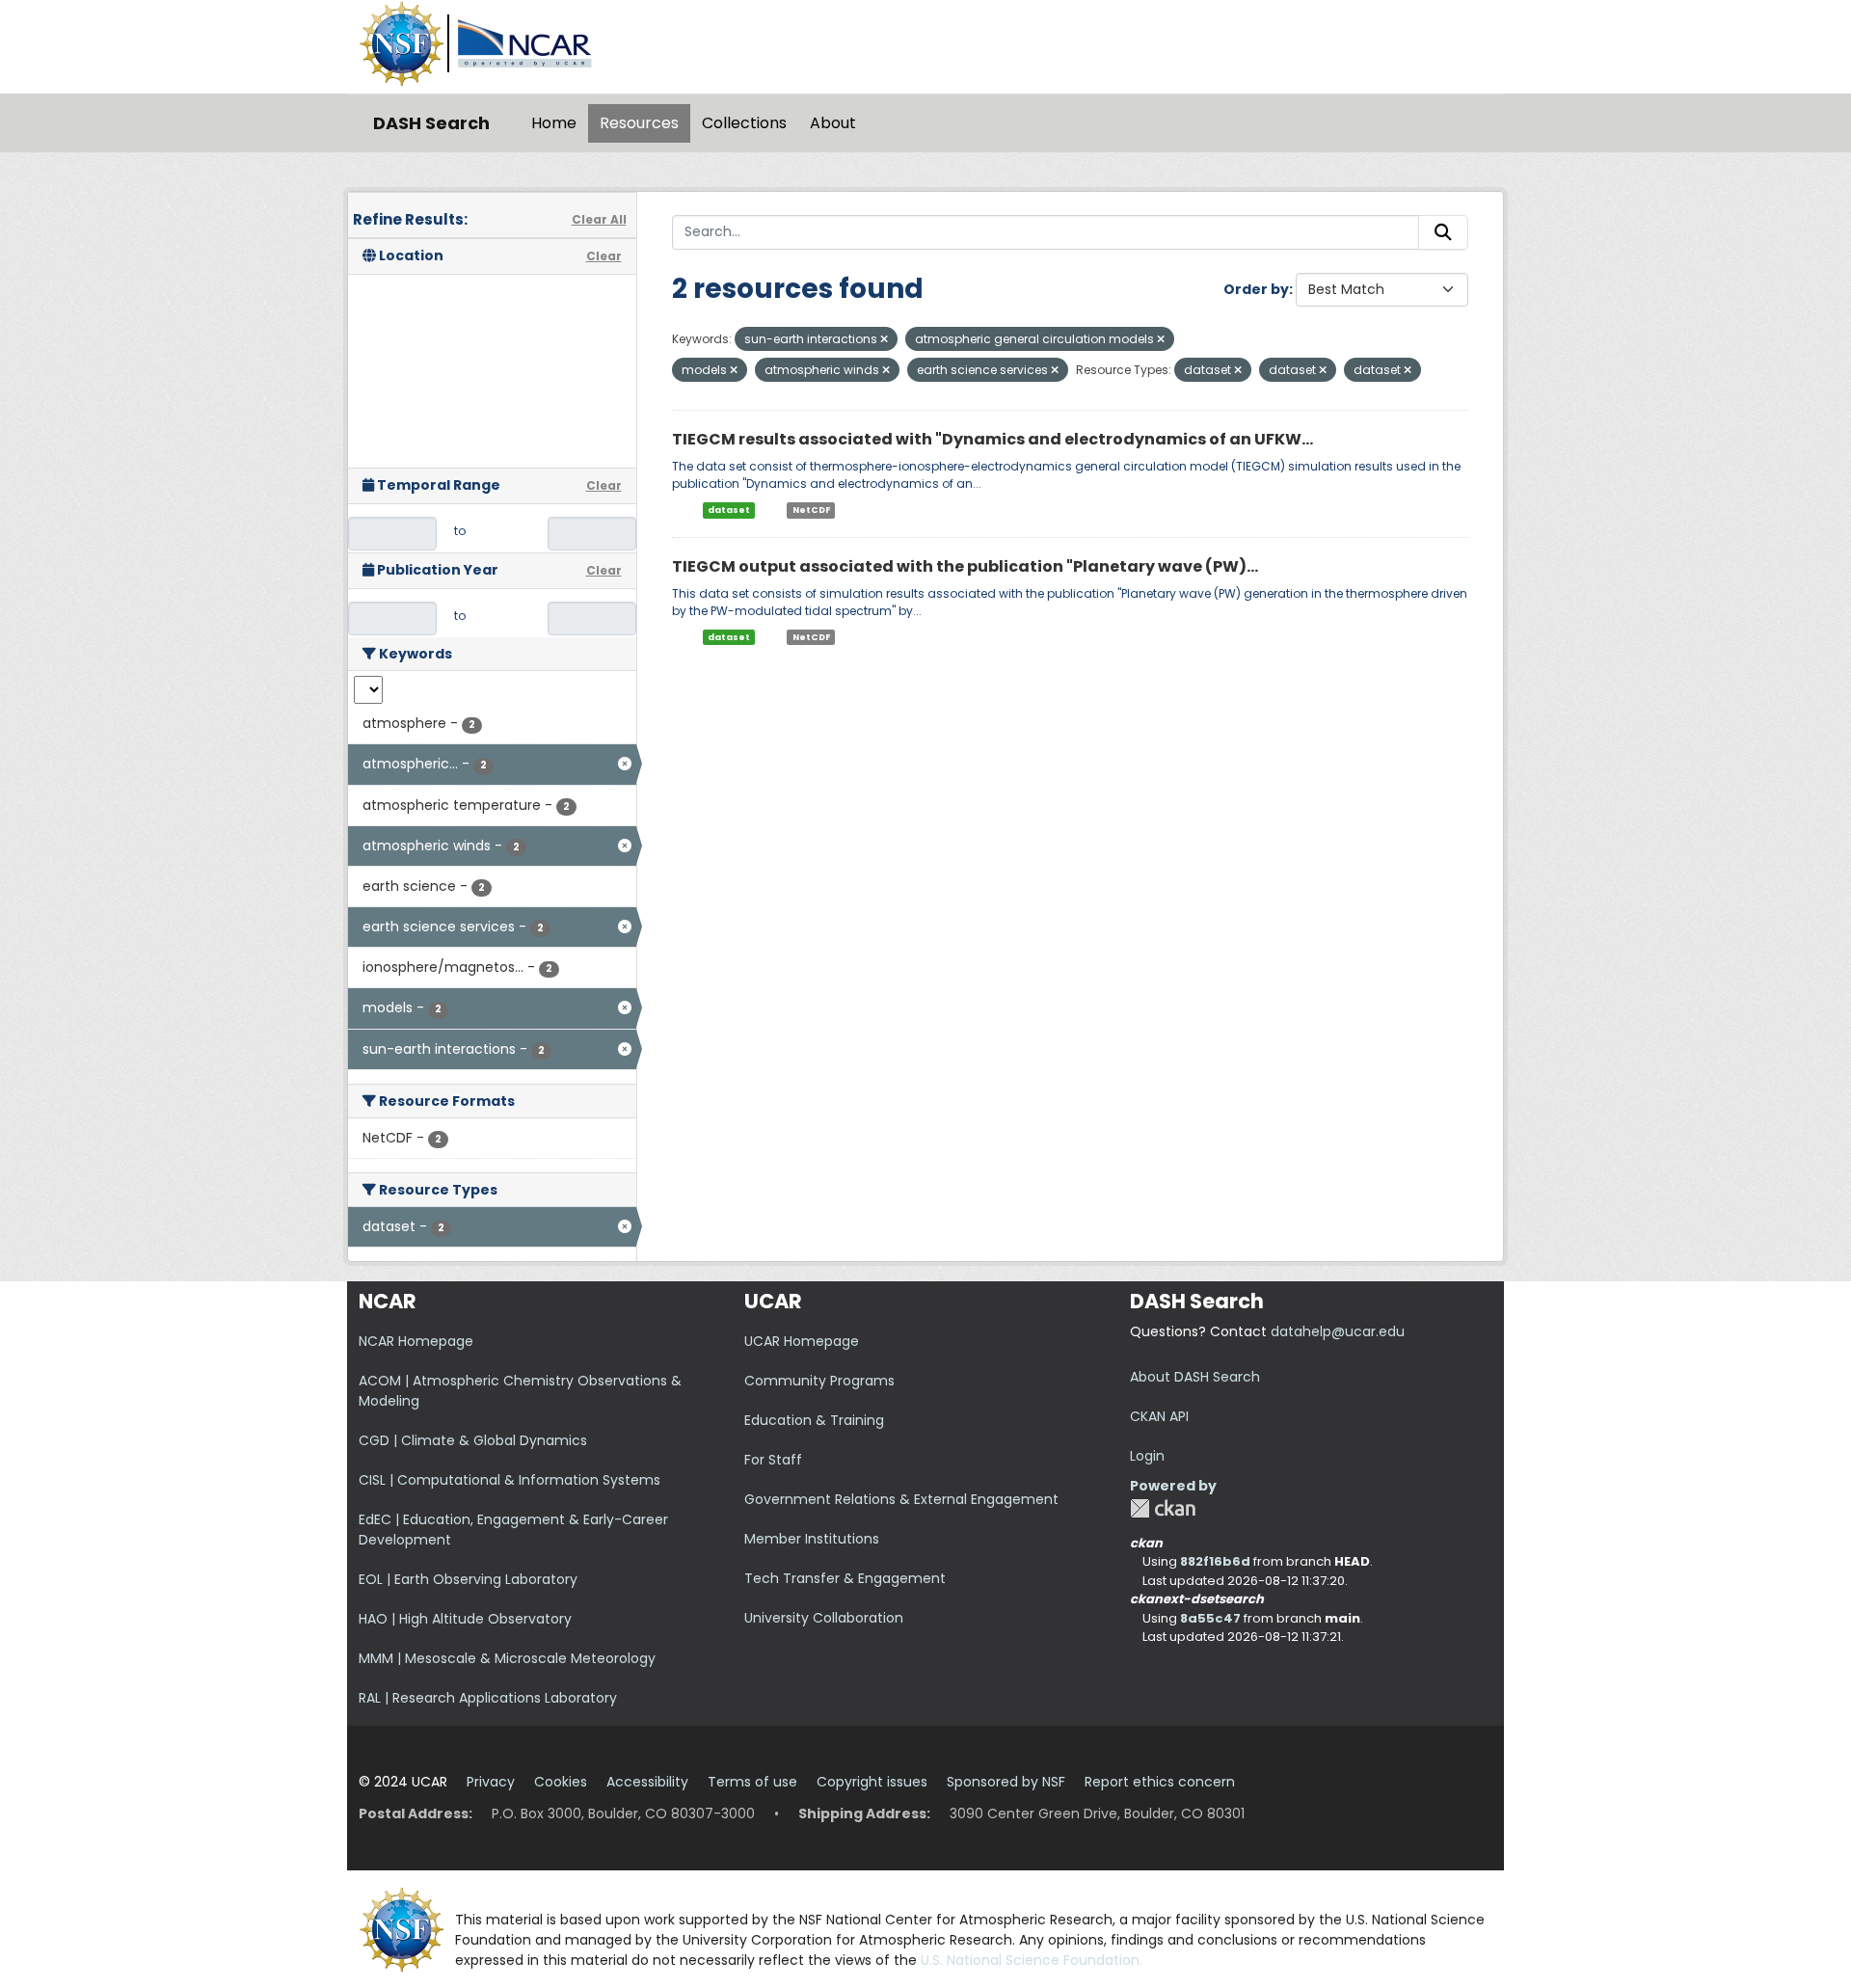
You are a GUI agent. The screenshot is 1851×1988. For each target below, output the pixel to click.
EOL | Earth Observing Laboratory (468, 1579)
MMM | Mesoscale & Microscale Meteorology (507, 1658)
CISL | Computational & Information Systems (510, 1480)
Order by (1256, 289)
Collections (744, 123)
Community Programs (819, 1381)
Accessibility (647, 1782)
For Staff (773, 1460)
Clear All (599, 219)
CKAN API (1159, 1416)
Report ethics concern (1160, 1782)
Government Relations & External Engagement (901, 1499)
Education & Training (814, 1420)
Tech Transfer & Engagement (845, 1578)
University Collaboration (824, 1618)
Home (554, 123)
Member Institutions (812, 1539)
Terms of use (752, 1782)
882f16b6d (1215, 1561)
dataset (729, 510)
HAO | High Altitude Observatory (465, 1619)
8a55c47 (1210, 1618)
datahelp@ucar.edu (1338, 1331)
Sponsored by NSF (1006, 1782)
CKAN (1163, 1508)
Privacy (491, 1782)
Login (1147, 1456)
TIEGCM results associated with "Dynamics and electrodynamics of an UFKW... (993, 439)
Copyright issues (872, 1782)
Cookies (561, 1782)
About (833, 123)
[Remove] (884, 339)
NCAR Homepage (416, 1341)
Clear (604, 256)
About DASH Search (1195, 1377)
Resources (639, 123)
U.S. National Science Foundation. (1032, 1960)
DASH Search (431, 123)
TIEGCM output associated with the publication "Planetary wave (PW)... (965, 566)
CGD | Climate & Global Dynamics (473, 1440)
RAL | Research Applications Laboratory (488, 1698)
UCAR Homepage (802, 1341)
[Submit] (1443, 232)
